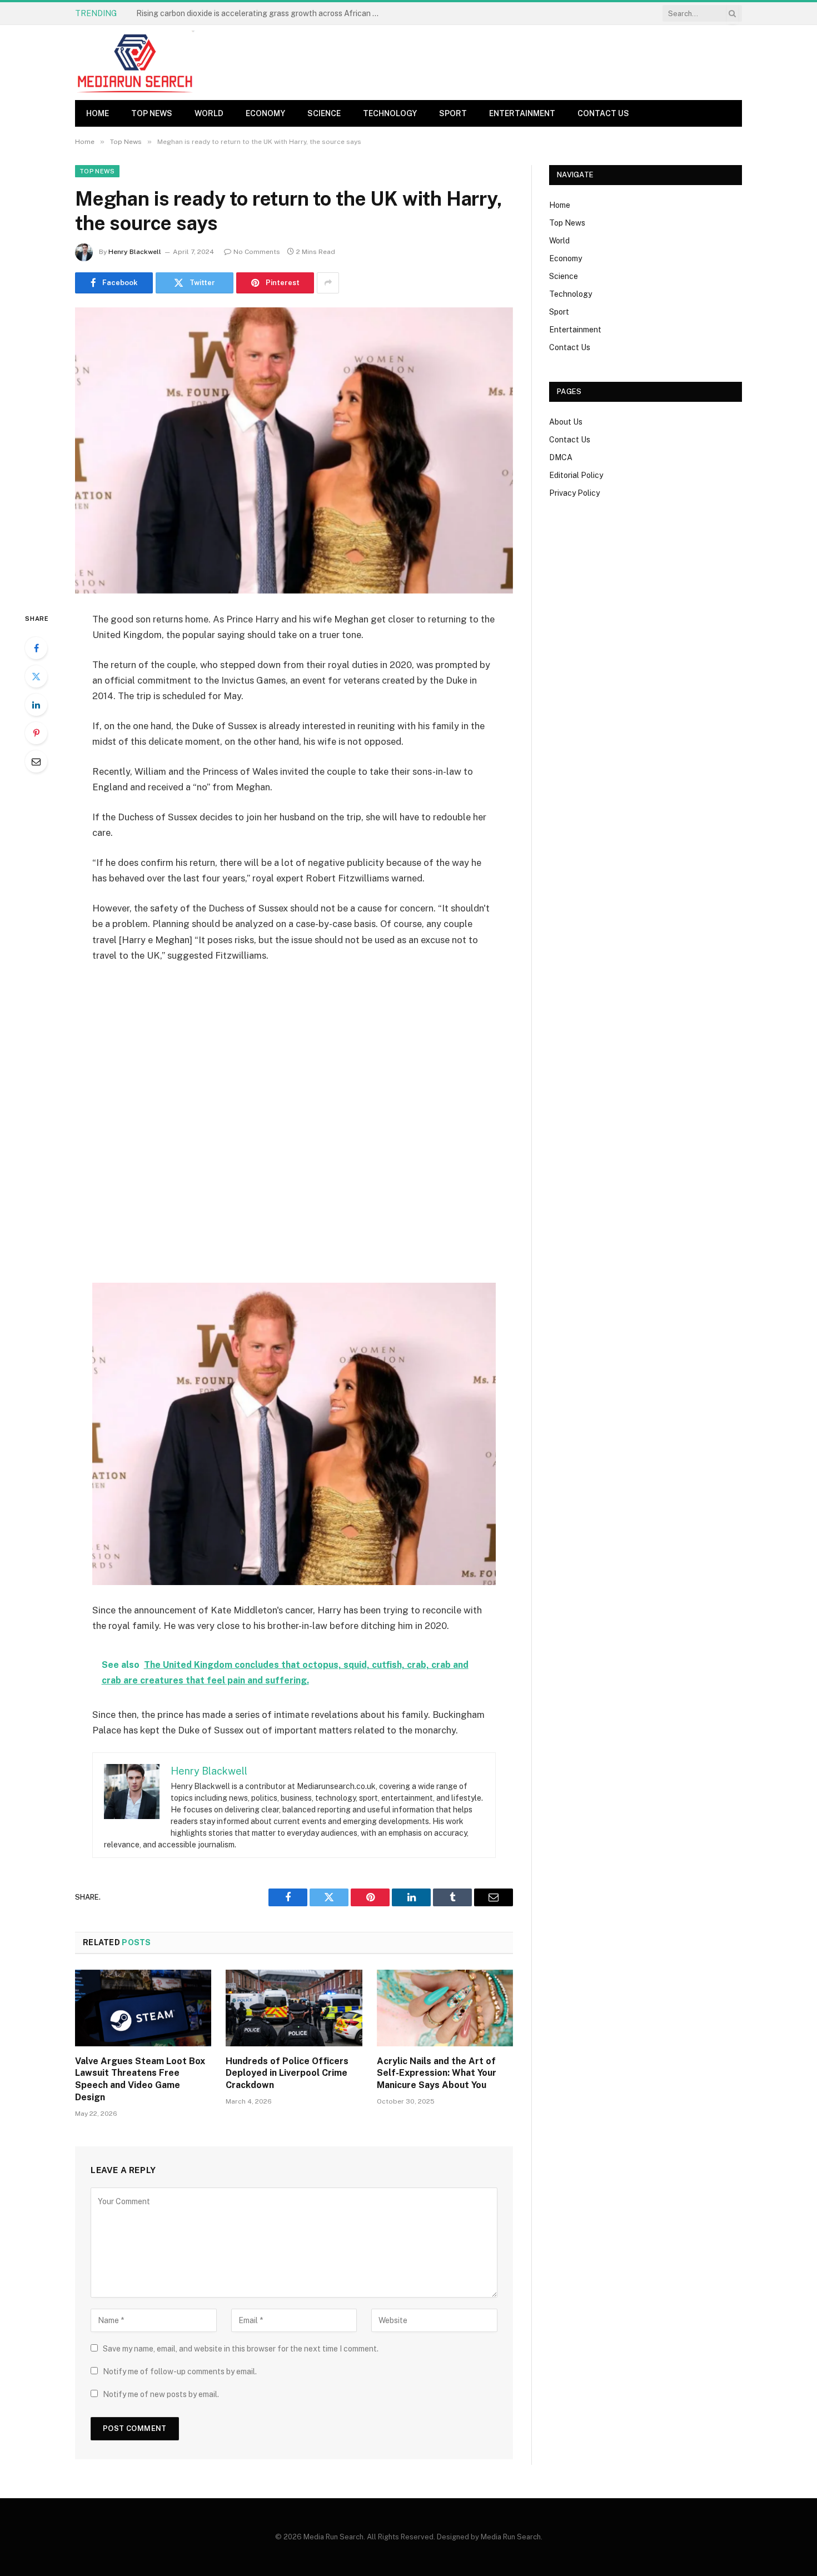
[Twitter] (36, 676)
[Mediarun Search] (136, 63)
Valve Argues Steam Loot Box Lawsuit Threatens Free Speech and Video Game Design (140, 2079)
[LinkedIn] (36, 705)
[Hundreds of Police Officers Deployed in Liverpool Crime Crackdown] (294, 2008)
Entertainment (522, 113)
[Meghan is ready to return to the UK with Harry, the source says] (294, 450)
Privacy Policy (574, 493)
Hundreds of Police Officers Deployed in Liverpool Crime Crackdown (287, 2073)
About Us (566, 422)
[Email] (36, 761)
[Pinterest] (36, 733)
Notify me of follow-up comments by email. (180, 2371)
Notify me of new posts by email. (161, 2394)
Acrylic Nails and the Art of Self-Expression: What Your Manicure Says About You (437, 2073)
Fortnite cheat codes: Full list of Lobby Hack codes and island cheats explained (261, 13)
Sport (453, 113)
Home (98, 113)
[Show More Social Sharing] (328, 283)
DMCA (561, 457)
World (209, 113)
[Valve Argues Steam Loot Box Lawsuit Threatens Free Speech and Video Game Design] (143, 2008)
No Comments (257, 252)
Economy (265, 113)
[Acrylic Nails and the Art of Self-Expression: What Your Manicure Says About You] (445, 2008)
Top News (152, 113)
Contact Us (603, 113)
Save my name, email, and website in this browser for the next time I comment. (241, 2349)
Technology (390, 113)
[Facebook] (36, 648)
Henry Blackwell (135, 252)
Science (324, 113)
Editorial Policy (576, 475)
